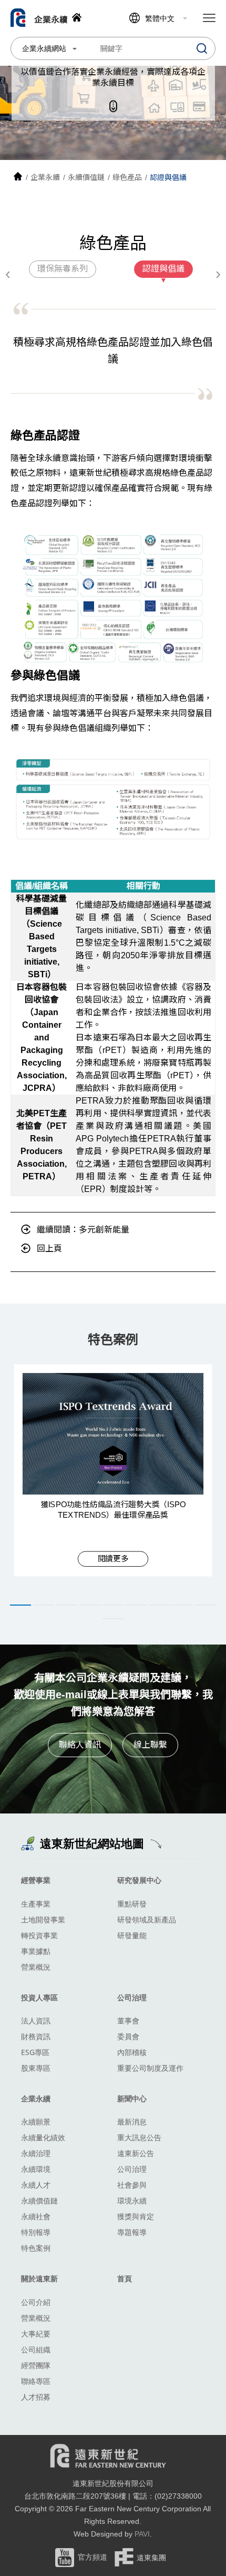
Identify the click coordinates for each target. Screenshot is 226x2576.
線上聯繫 (150, 1745)
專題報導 (132, 2232)
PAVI (142, 2534)
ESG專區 (35, 2052)
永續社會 (36, 2216)
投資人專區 (39, 1997)
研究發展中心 (139, 1880)
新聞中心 (132, 2098)
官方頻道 (93, 2557)
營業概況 (36, 1967)
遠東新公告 (136, 2153)
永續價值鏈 (39, 2201)
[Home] (18, 177)
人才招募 (36, 2397)
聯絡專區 (36, 2381)
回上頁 (49, 1249)
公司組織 (36, 2349)
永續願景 (36, 2122)
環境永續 (132, 2201)
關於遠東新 (39, 2278)
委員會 (128, 2036)
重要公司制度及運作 (150, 2068)
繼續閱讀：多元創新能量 (83, 1230)
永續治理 (36, 2153)
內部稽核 (132, 2052)
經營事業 (36, 1880)
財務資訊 (36, 2036)
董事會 (128, 2021)
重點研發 (132, 1904)
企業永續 (36, 2098)
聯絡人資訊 (80, 1745)
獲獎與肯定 (136, 2216)
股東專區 (36, 2068)
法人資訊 (36, 2021)
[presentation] (8, 274)
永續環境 (36, 2169)
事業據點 (36, 1951)
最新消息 (132, 2122)
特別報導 (36, 2232)
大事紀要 (36, 2334)
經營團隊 (36, 2365)
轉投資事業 (39, 1935)
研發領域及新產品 (147, 1920)
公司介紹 (36, 2302)
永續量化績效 (43, 2137)
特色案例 (36, 2248)
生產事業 (36, 1904)
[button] (20, 1605)
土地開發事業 (43, 1920)
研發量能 (132, 1935)
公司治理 (132, 1997)
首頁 (125, 2278)
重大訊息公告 (139, 2137)
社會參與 (132, 2185)
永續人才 (36, 2185)
